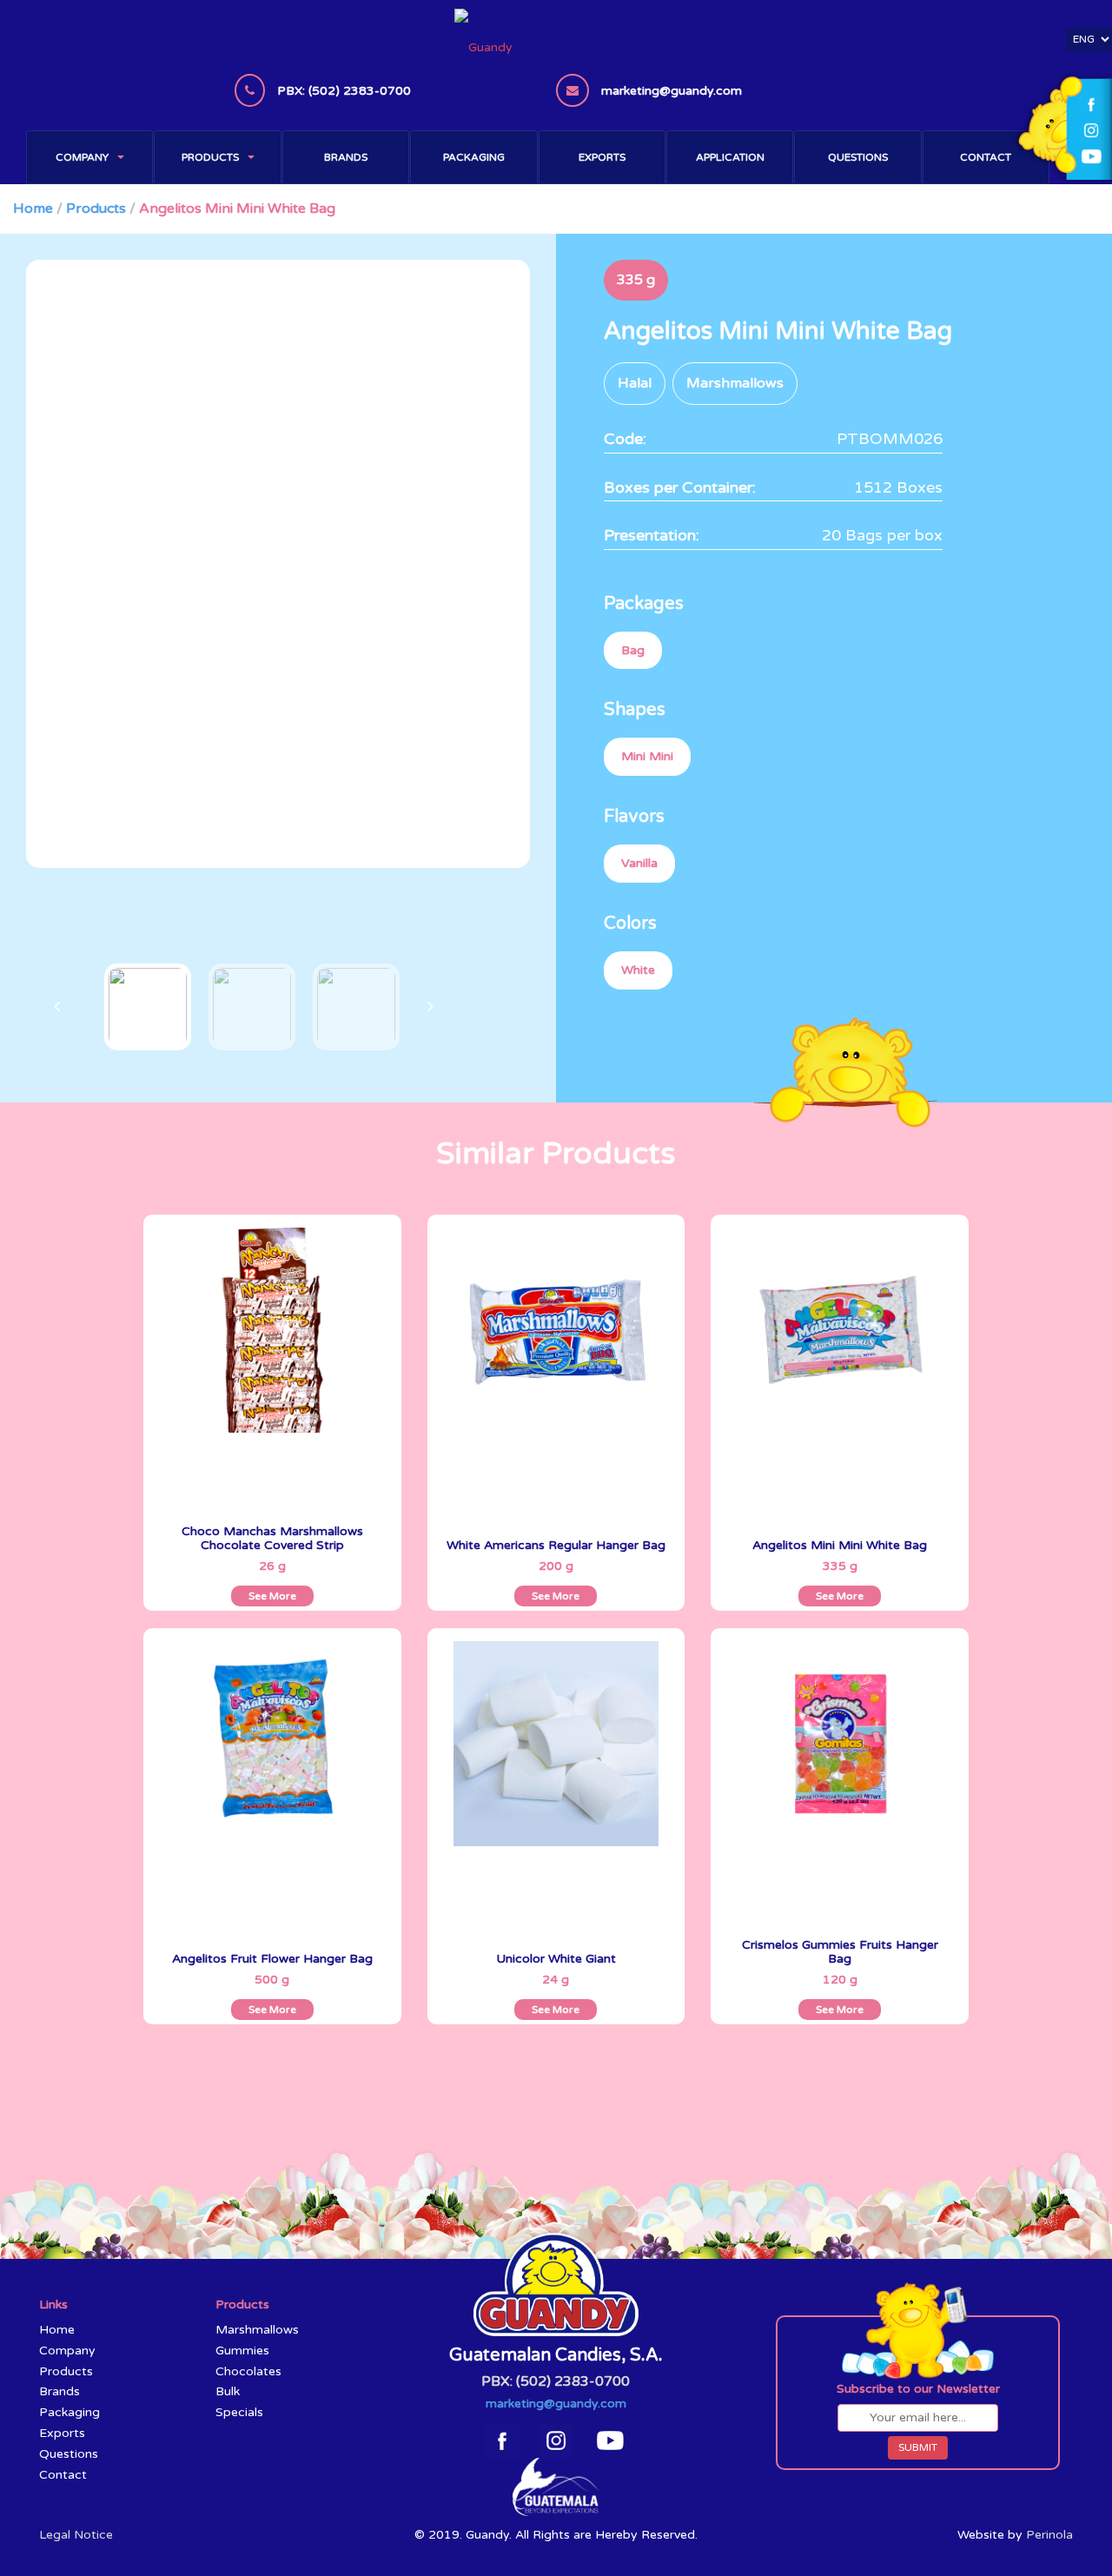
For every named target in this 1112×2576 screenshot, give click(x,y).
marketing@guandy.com (556, 2404)
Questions (858, 157)
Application (730, 157)
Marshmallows (257, 2330)
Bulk (228, 2391)
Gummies (242, 2351)
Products (210, 157)
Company (82, 157)
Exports (602, 157)
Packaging (474, 157)
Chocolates (248, 2371)
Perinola (1049, 2535)
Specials (239, 2412)
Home (33, 209)
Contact (986, 157)
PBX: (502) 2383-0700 (556, 2381)
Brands (346, 157)
